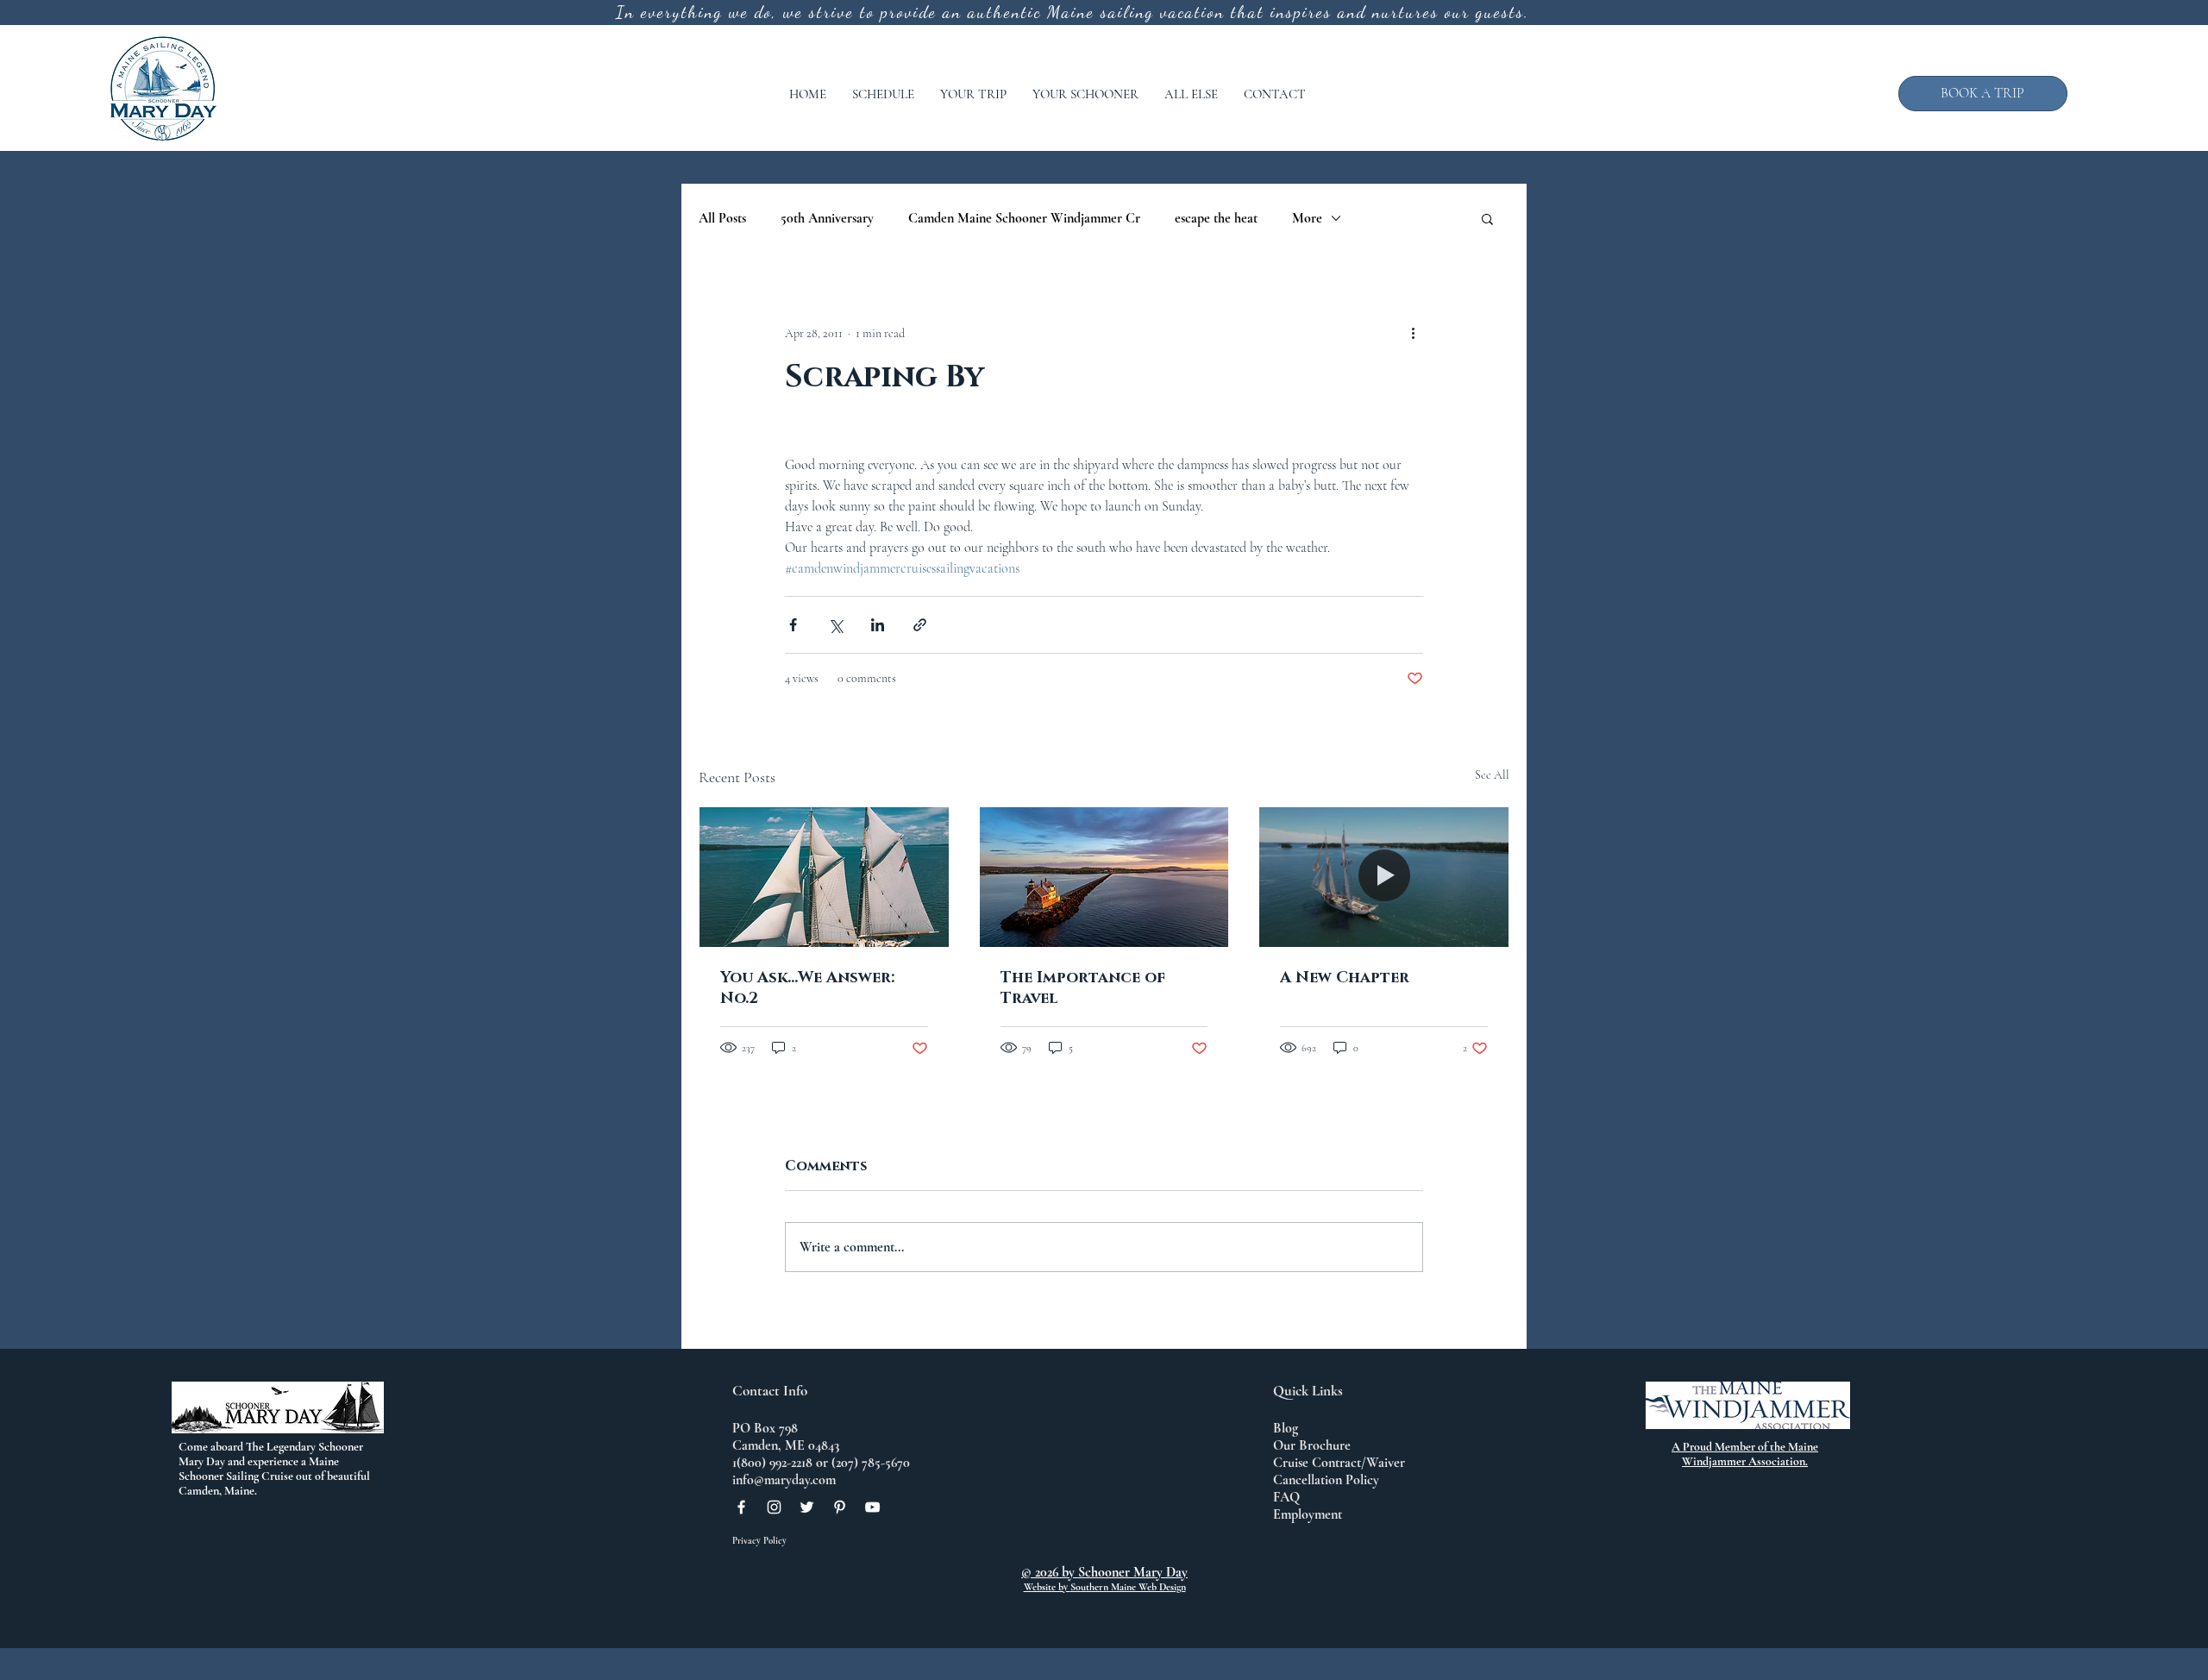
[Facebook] (741, 1507)
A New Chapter (1345, 978)
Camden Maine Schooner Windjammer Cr (1024, 218)
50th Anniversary (827, 218)
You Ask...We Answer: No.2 (807, 988)
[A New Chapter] (1384, 877)
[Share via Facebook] (793, 625)
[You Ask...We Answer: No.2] (824, 877)
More (1307, 218)
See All (1492, 775)
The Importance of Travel (1083, 988)
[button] (883, 94)
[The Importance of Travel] (1104, 877)
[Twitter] (807, 1507)
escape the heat (1216, 218)
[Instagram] (774, 1507)
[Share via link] (920, 625)
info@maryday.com (784, 1480)
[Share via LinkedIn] (878, 625)
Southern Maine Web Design (1128, 1587)
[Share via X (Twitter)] (835, 625)
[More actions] (1413, 333)
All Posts (722, 218)
